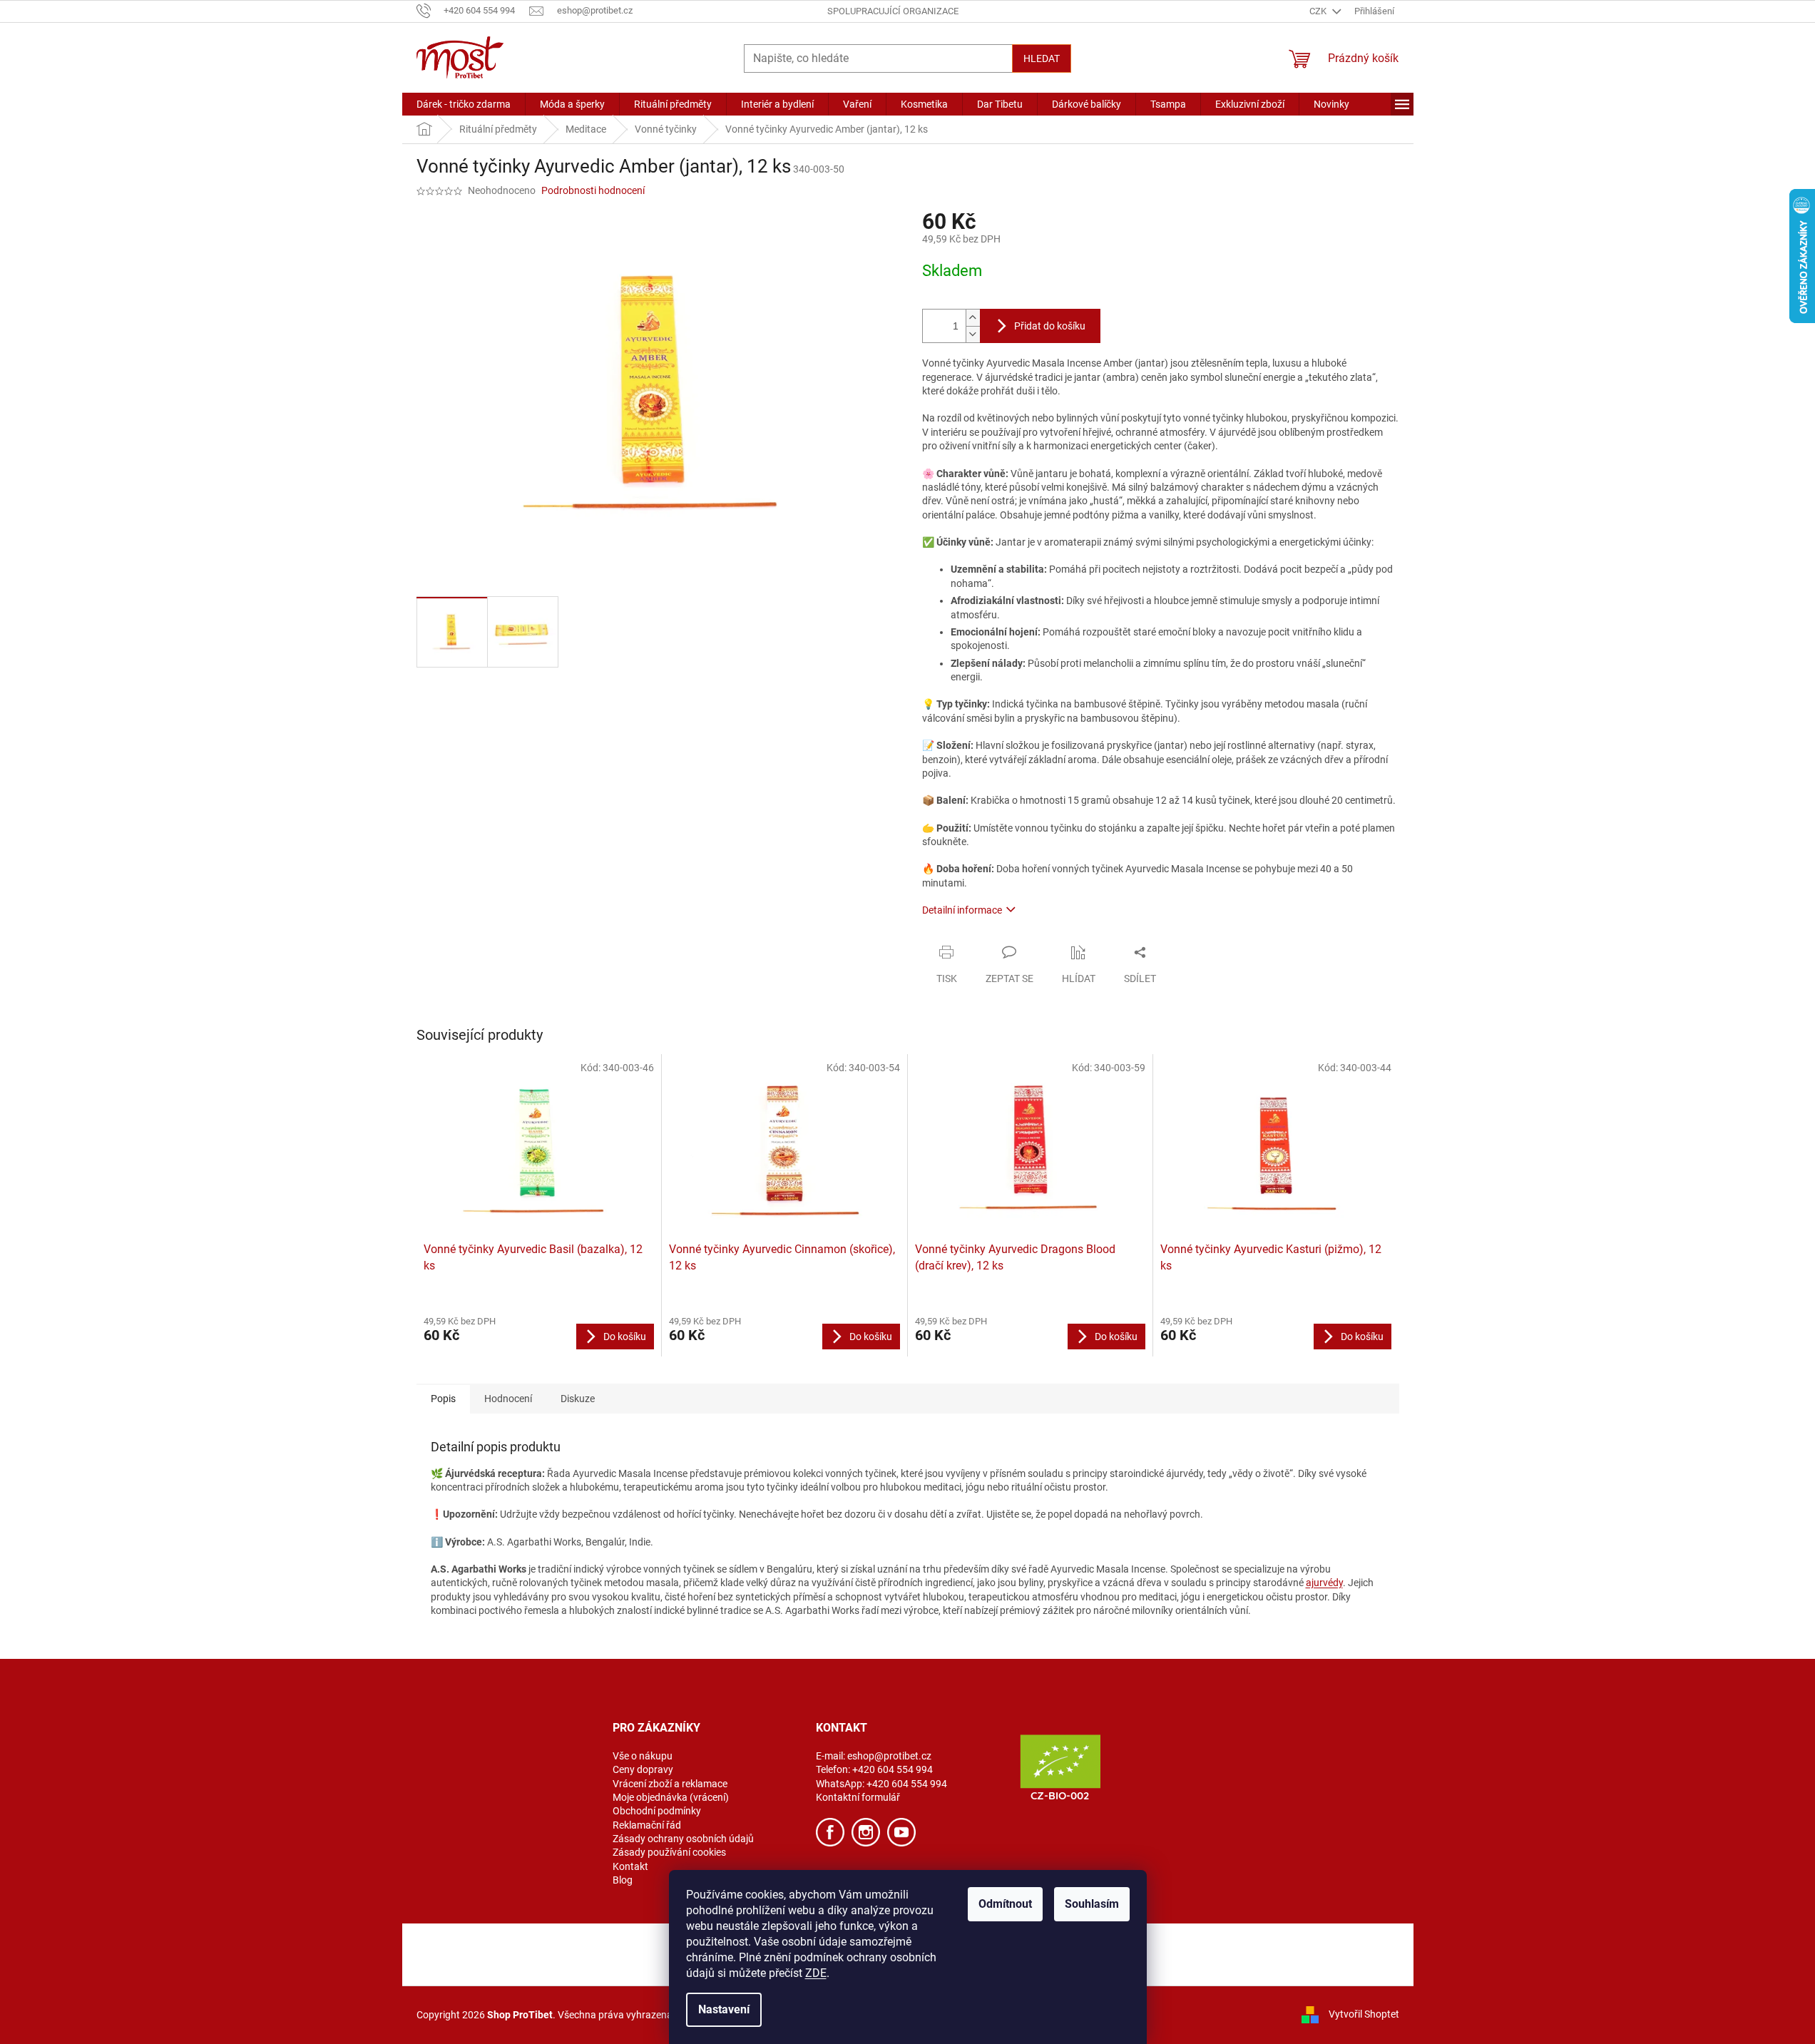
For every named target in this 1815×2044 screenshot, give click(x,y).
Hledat (1042, 58)
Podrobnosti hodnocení (593, 190)
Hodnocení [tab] (508, 1399)
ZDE (816, 1973)
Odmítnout (1005, 1904)
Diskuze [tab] (578, 1399)
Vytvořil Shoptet (1364, 2014)
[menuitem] (464, 104)
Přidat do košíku (1050, 326)
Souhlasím (1092, 1904)
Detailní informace (962, 910)
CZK (1319, 11)
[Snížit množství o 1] (973, 334)
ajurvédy (1324, 1583)
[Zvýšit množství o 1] (973, 318)
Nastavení (724, 2009)
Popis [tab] (443, 1399)
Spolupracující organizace (893, 11)
